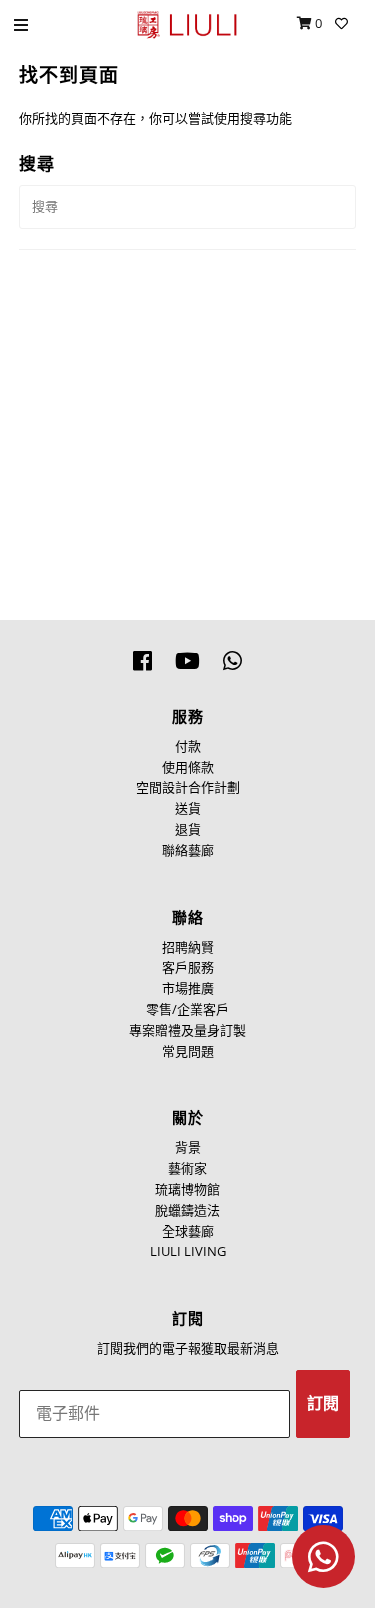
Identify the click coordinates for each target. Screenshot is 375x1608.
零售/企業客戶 (187, 1009)
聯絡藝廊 (188, 850)
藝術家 (187, 1168)
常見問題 (188, 1051)
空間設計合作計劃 (188, 787)
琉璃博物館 (187, 1189)
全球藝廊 (188, 1231)
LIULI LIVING (188, 1251)
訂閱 (323, 1403)
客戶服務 (188, 967)
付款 (188, 746)
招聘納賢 (188, 947)
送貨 (188, 808)
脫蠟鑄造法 (187, 1210)
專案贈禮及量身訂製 (187, 1030)
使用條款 (188, 767)
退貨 (188, 829)
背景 (188, 1147)
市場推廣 (188, 988)
